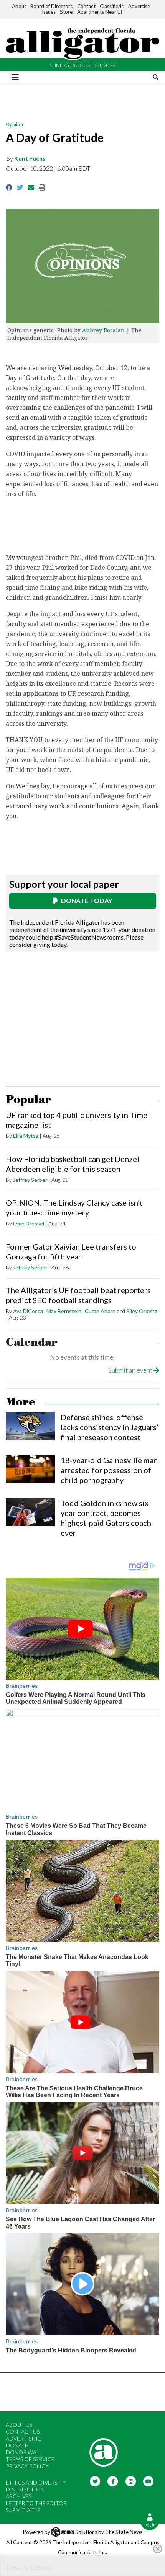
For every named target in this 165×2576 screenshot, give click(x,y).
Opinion (14, 124)
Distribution (25, 2489)
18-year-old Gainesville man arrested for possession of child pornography (109, 1470)
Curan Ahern (100, 1311)
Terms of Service (30, 2459)
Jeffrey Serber (30, 1180)
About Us (19, 2425)
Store (66, 12)
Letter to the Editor (36, 2503)
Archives (19, 2496)
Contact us (23, 2432)
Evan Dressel (29, 1223)
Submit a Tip (23, 2510)
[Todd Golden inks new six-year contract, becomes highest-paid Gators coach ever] (30, 1512)
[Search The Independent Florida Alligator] (156, 77)
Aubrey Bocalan (103, 330)
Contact (86, 6)
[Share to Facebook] (9, 187)
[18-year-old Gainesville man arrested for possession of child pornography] (30, 1469)
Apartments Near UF (100, 12)
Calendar (32, 1342)
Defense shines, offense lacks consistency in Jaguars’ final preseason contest (110, 1427)
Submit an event (131, 1370)
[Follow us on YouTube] (149, 2481)
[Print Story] (42, 187)
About (19, 6)
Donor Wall (24, 2452)
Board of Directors (51, 6)
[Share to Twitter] (20, 187)
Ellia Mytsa (26, 1136)
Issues (49, 12)
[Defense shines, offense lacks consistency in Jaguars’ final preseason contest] (30, 1426)
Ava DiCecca (28, 1311)
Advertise (139, 6)
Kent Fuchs (30, 158)
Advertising (24, 2438)
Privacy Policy (27, 2466)
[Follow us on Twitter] (95, 2481)
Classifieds (112, 6)
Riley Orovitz (142, 1311)
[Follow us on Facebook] (113, 2481)
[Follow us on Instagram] (131, 2481)
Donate (17, 2445)
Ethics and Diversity (36, 2482)
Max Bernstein (64, 1311)
